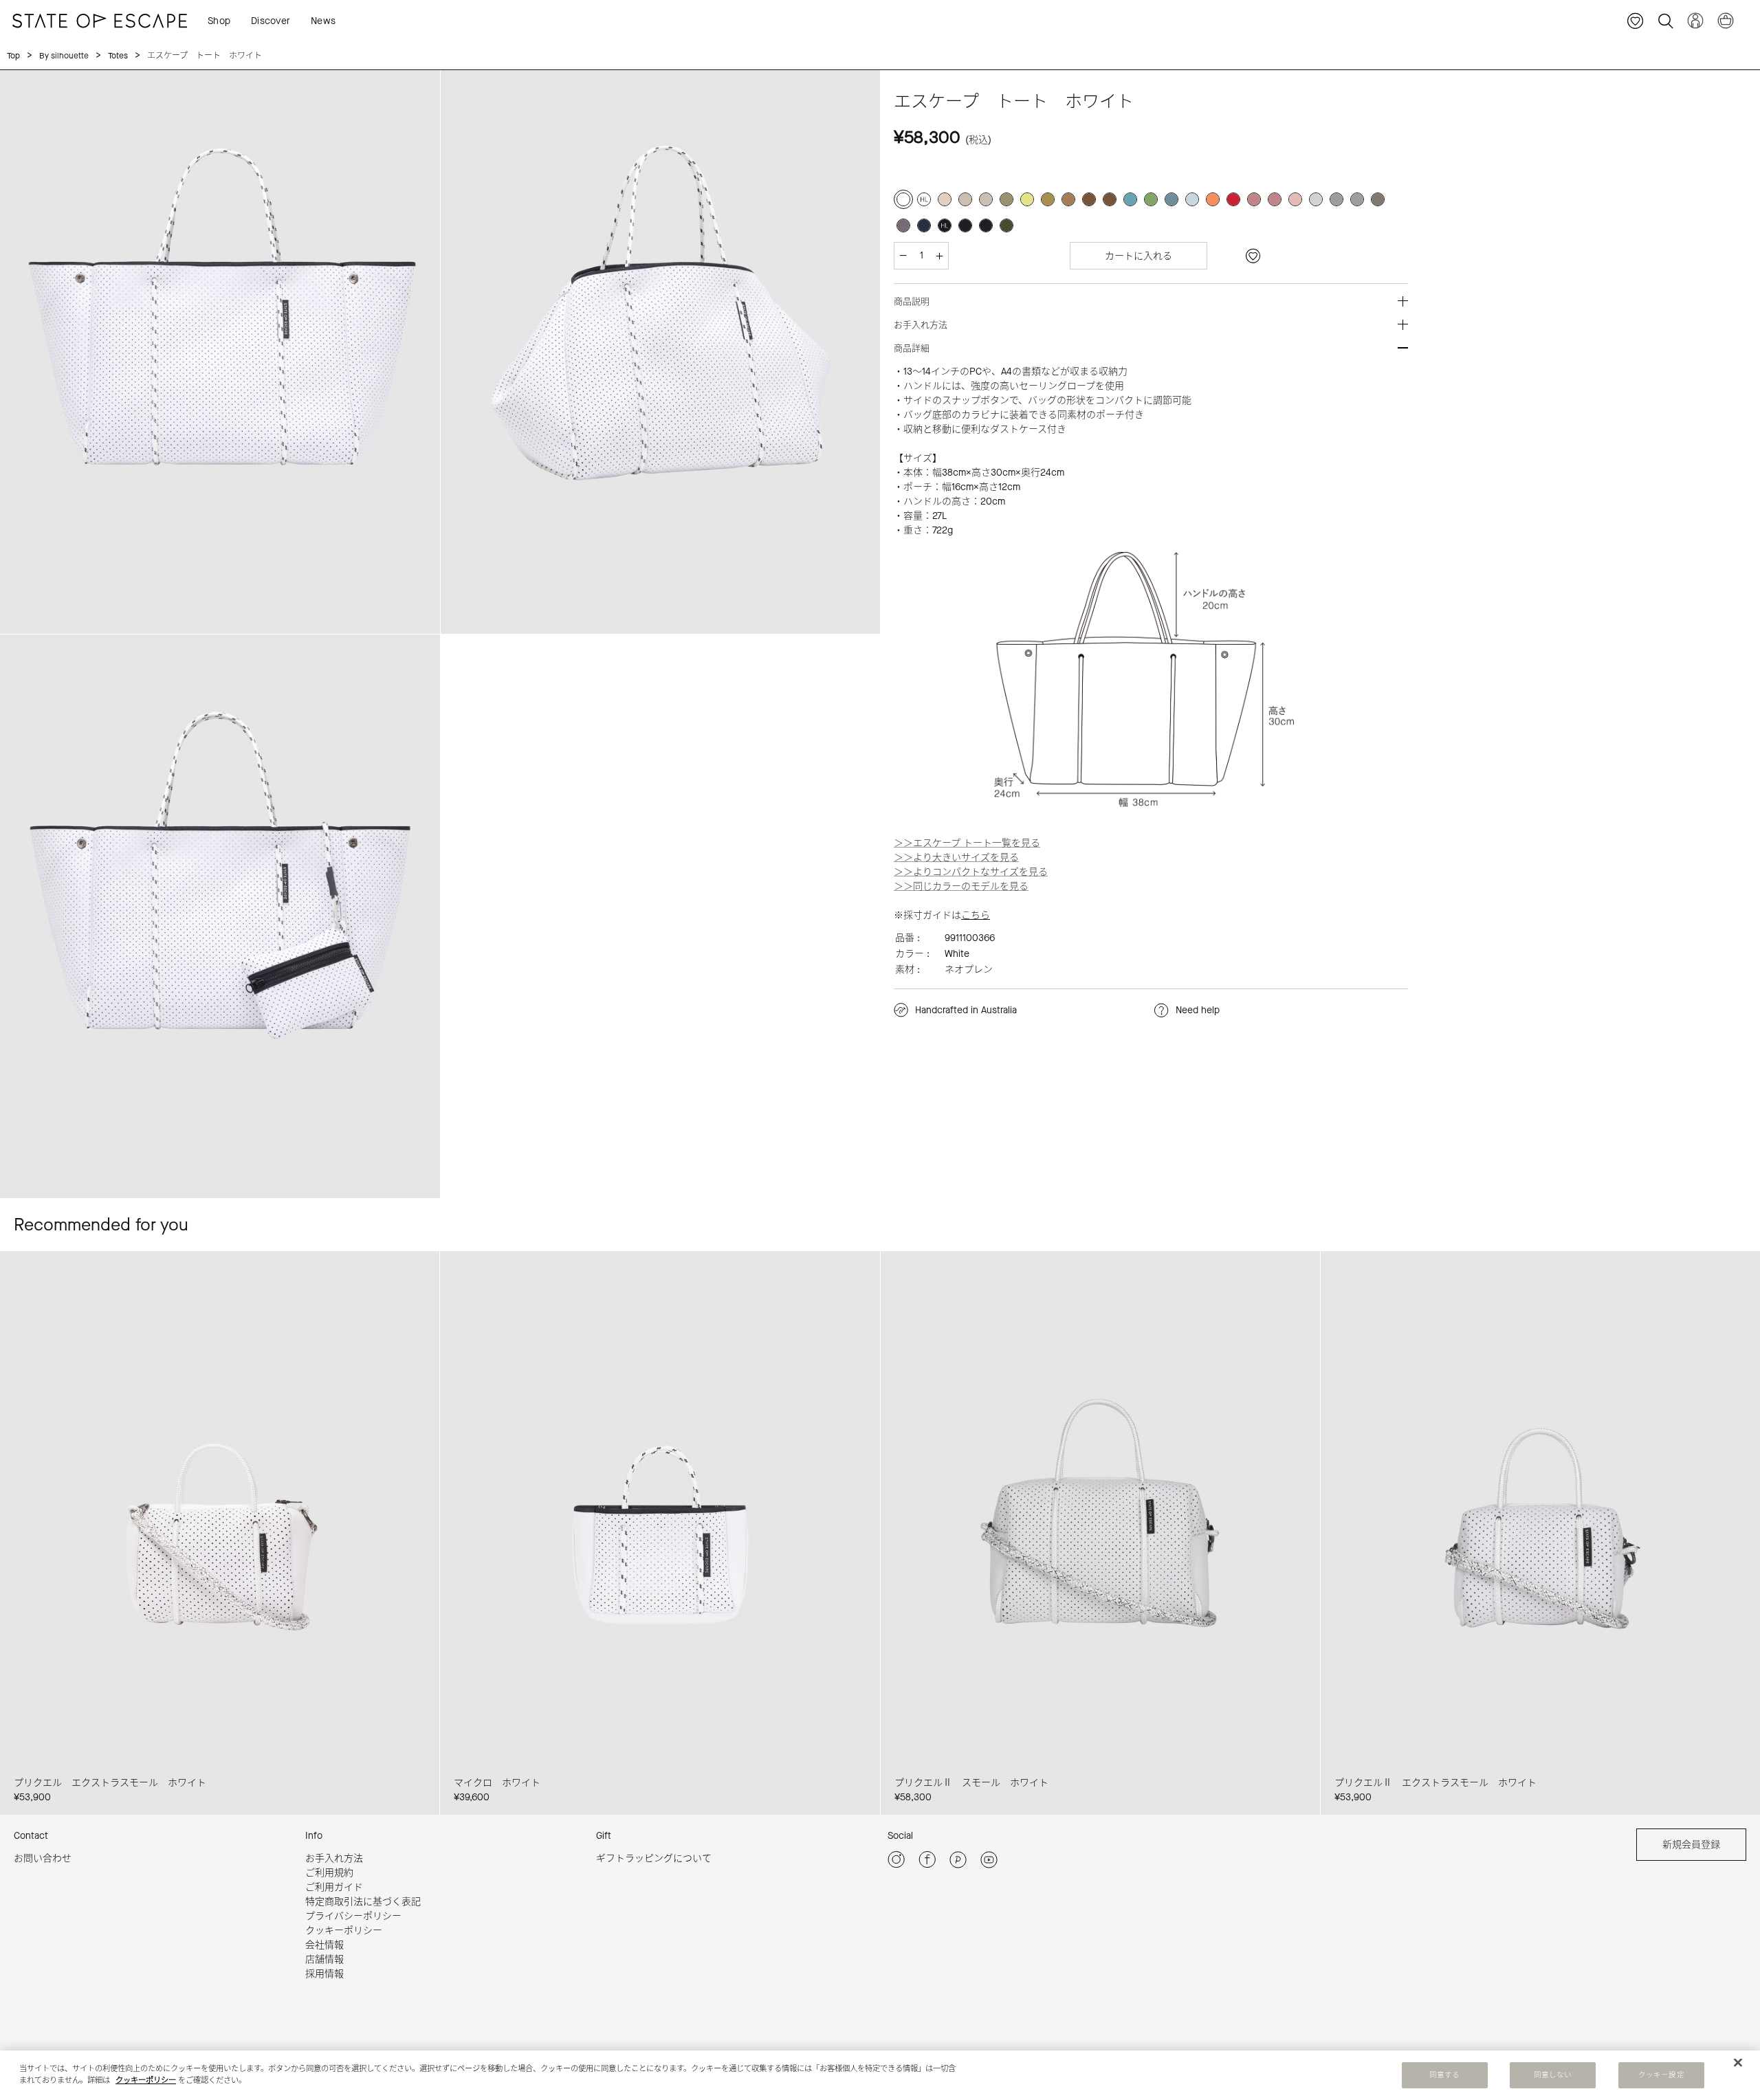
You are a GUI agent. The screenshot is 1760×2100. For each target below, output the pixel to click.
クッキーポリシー (344, 1931)
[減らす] (903, 256)
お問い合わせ (43, 1858)
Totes (118, 56)
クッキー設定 (1661, 2075)
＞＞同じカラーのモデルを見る (961, 886)
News (323, 21)
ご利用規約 (329, 1873)
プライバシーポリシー (353, 1916)
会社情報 (324, 1945)
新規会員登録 (1691, 1845)
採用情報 (324, 1974)
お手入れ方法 (334, 1858)
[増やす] (939, 256)
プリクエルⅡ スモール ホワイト (971, 1783)
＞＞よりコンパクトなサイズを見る (971, 872)
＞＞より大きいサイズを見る (956, 858)
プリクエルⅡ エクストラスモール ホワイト (1435, 1783)
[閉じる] (1738, 2063)
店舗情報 (324, 1959)
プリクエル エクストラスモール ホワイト (110, 1783)
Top (13, 56)
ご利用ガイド (334, 1887)
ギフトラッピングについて (654, 1858)
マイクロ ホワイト (497, 1783)
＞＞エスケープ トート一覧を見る (967, 843)
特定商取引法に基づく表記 (363, 1902)
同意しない (1553, 2075)
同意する (1444, 2075)
